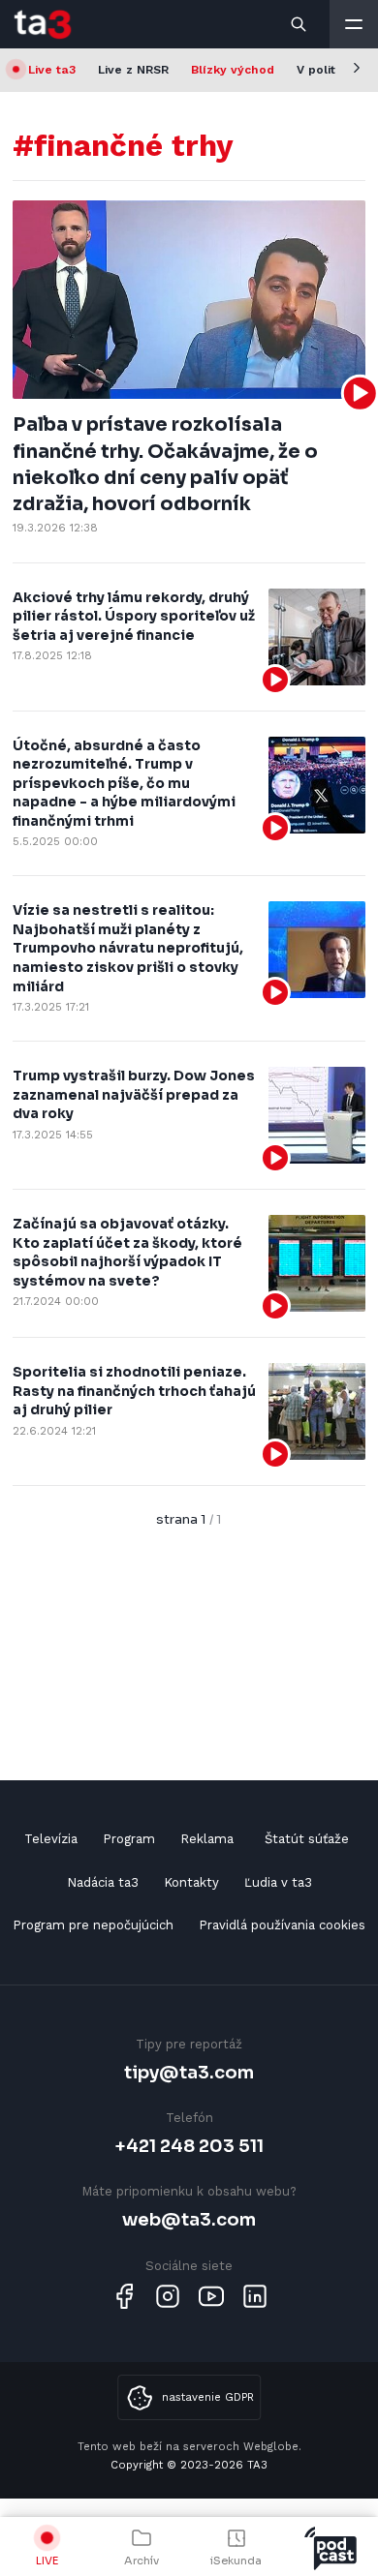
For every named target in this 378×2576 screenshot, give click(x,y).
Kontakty (191, 1882)
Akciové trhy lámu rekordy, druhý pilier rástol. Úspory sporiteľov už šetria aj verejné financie (134, 616)
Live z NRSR (133, 70)
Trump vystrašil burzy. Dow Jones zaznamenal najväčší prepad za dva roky (134, 1094)
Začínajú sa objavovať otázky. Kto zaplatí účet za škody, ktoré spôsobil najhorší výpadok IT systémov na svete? (127, 1252)
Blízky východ (233, 70)
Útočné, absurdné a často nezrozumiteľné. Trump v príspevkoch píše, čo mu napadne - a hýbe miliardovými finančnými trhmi (124, 783)
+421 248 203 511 (189, 2146)
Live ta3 (52, 70)
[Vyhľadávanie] (299, 24)
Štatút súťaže (307, 1839)
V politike (325, 70)
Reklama (207, 1839)
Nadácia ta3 (103, 1882)
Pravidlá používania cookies (282, 1925)
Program (129, 1839)
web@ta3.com (189, 2219)
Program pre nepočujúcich (93, 1925)
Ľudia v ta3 (278, 1882)
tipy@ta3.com (189, 2072)
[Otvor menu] (354, 24)
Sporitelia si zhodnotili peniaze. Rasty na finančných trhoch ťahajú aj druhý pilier (134, 1391)
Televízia (51, 1839)
